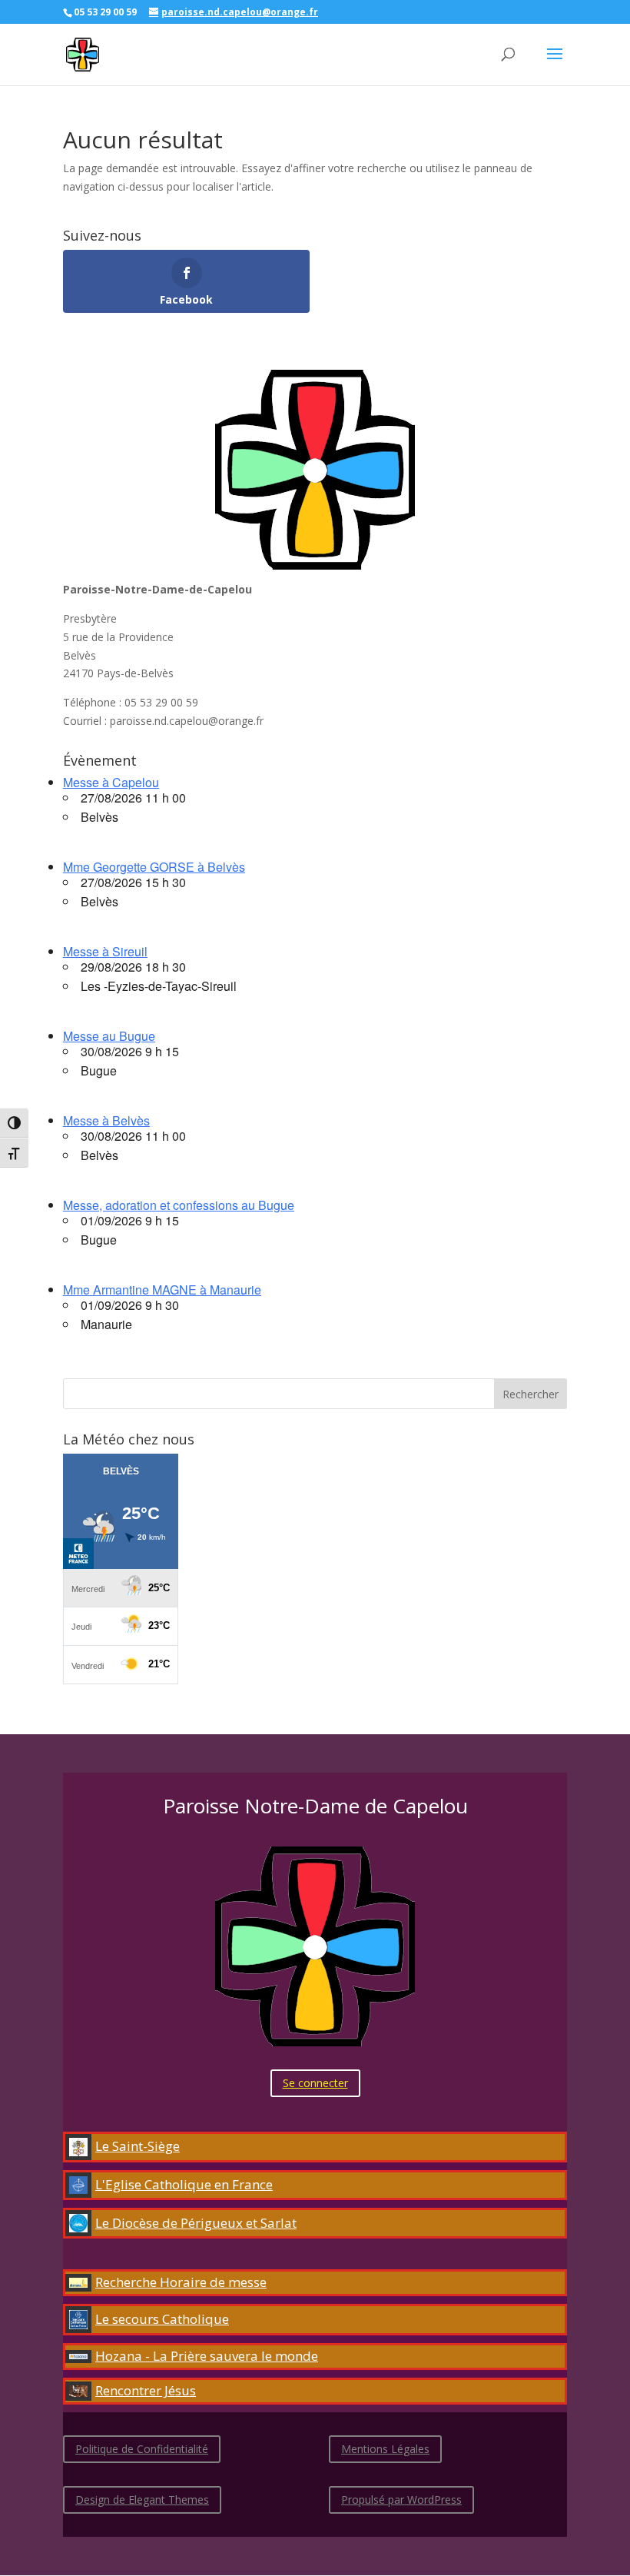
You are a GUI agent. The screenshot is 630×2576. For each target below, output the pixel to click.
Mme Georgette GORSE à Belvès (154, 867)
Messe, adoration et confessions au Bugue (179, 1205)
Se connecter (315, 2083)
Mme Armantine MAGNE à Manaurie (162, 1290)
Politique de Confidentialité (142, 2449)
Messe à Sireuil (105, 951)
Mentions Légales (385, 2449)
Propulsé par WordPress (401, 2500)
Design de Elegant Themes (142, 2500)
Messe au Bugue (109, 1036)
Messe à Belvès (106, 1120)
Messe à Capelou (111, 782)
